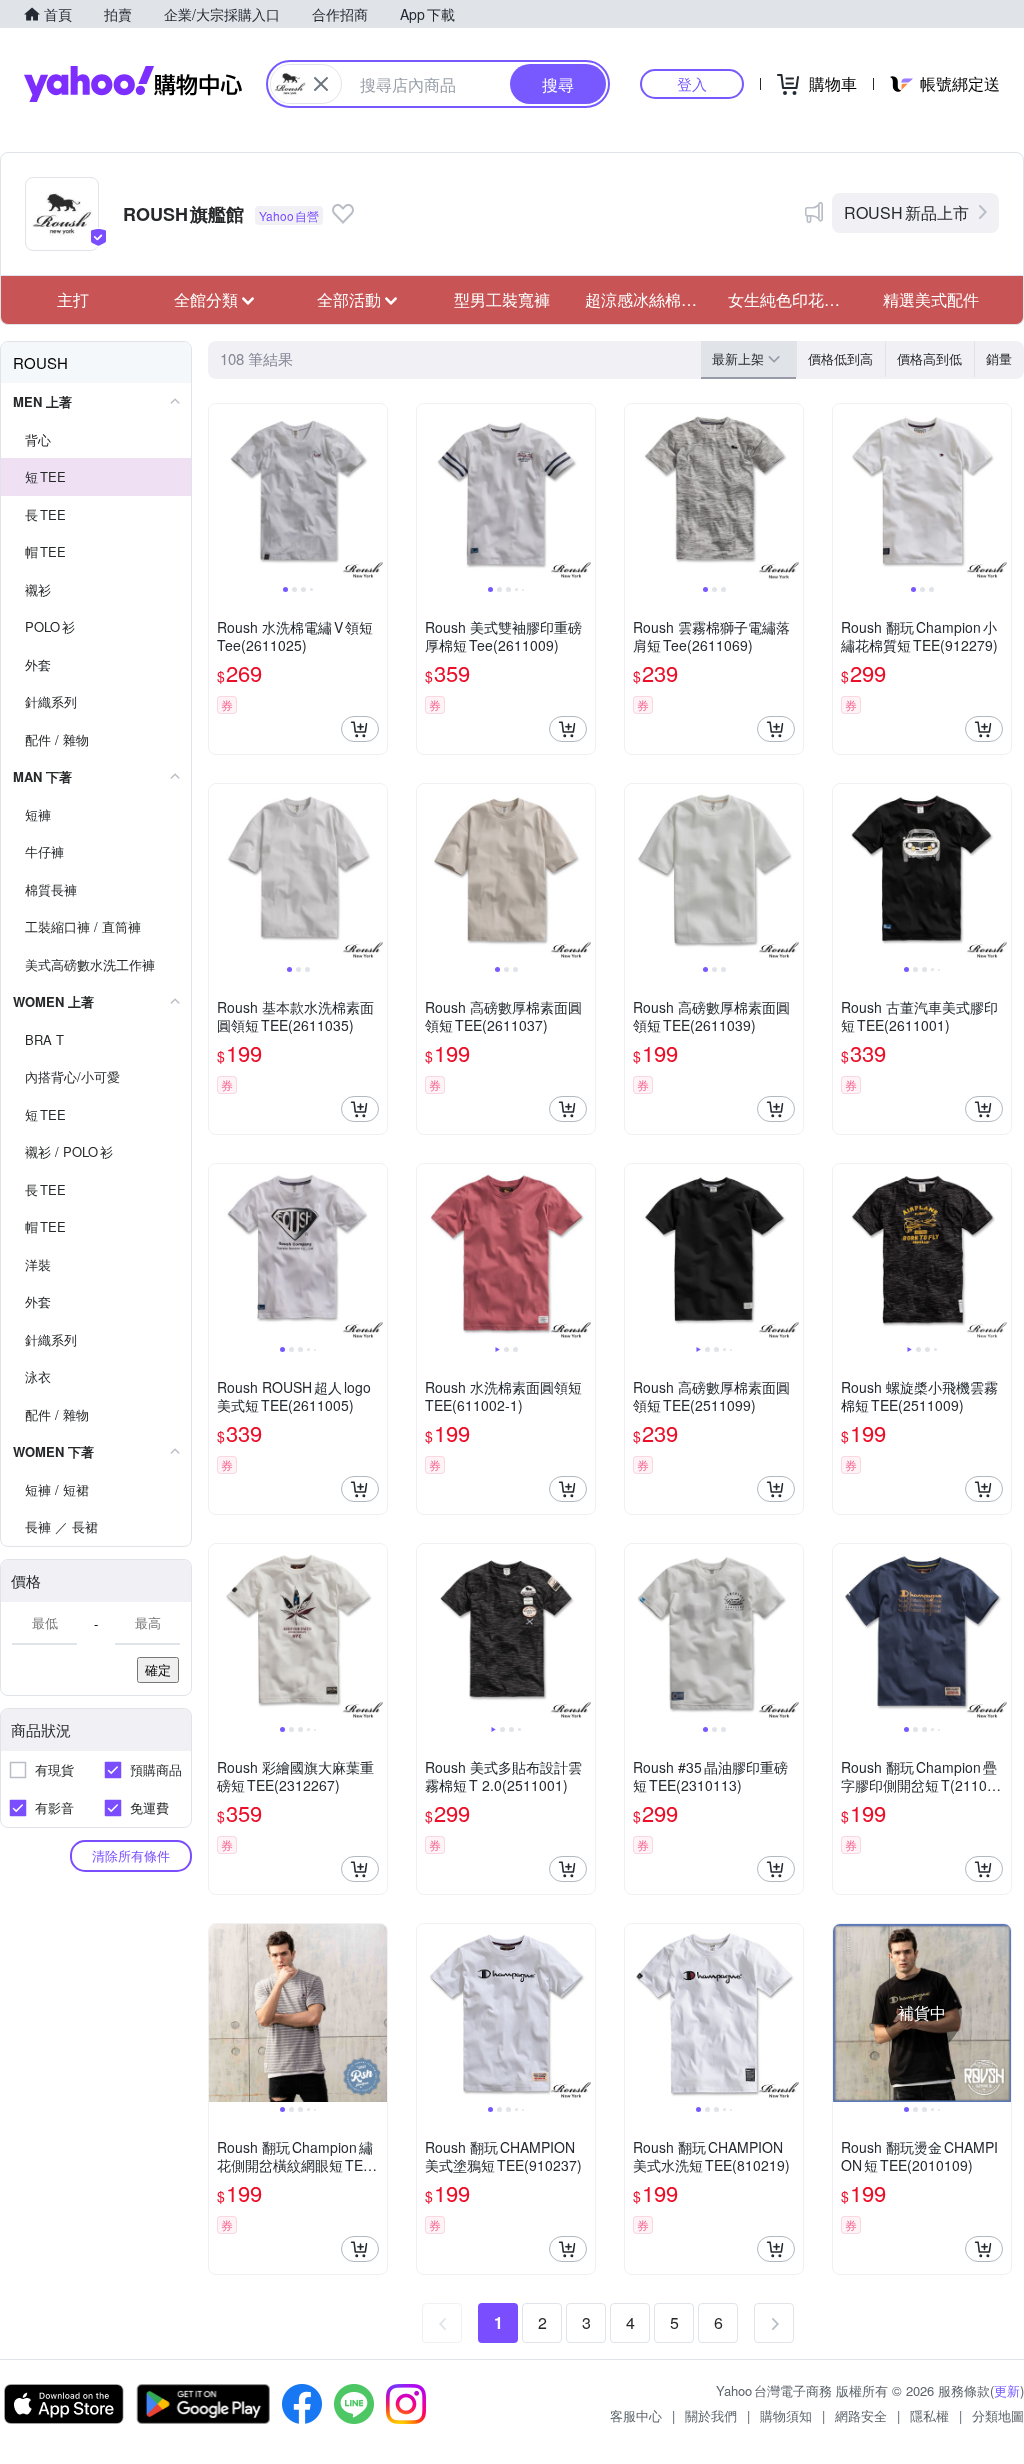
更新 (1007, 2390)
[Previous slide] (222, 493)
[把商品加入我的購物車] (360, 729)
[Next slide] (374, 493)
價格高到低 (929, 358)
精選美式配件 (931, 299)
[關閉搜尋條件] (321, 84)
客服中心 (636, 2415)
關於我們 (711, 2415)
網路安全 (861, 2415)
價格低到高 (840, 358)
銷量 (999, 358)
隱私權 (929, 2415)
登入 (692, 83)
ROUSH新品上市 (906, 212)
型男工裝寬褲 (502, 299)
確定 (158, 1669)
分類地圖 (998, 2415)
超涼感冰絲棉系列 (649, 299)
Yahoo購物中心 (133, 84)
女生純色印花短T (790, 299)
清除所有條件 (131, 1855)
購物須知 (786, 2415)
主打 (73, 299)
